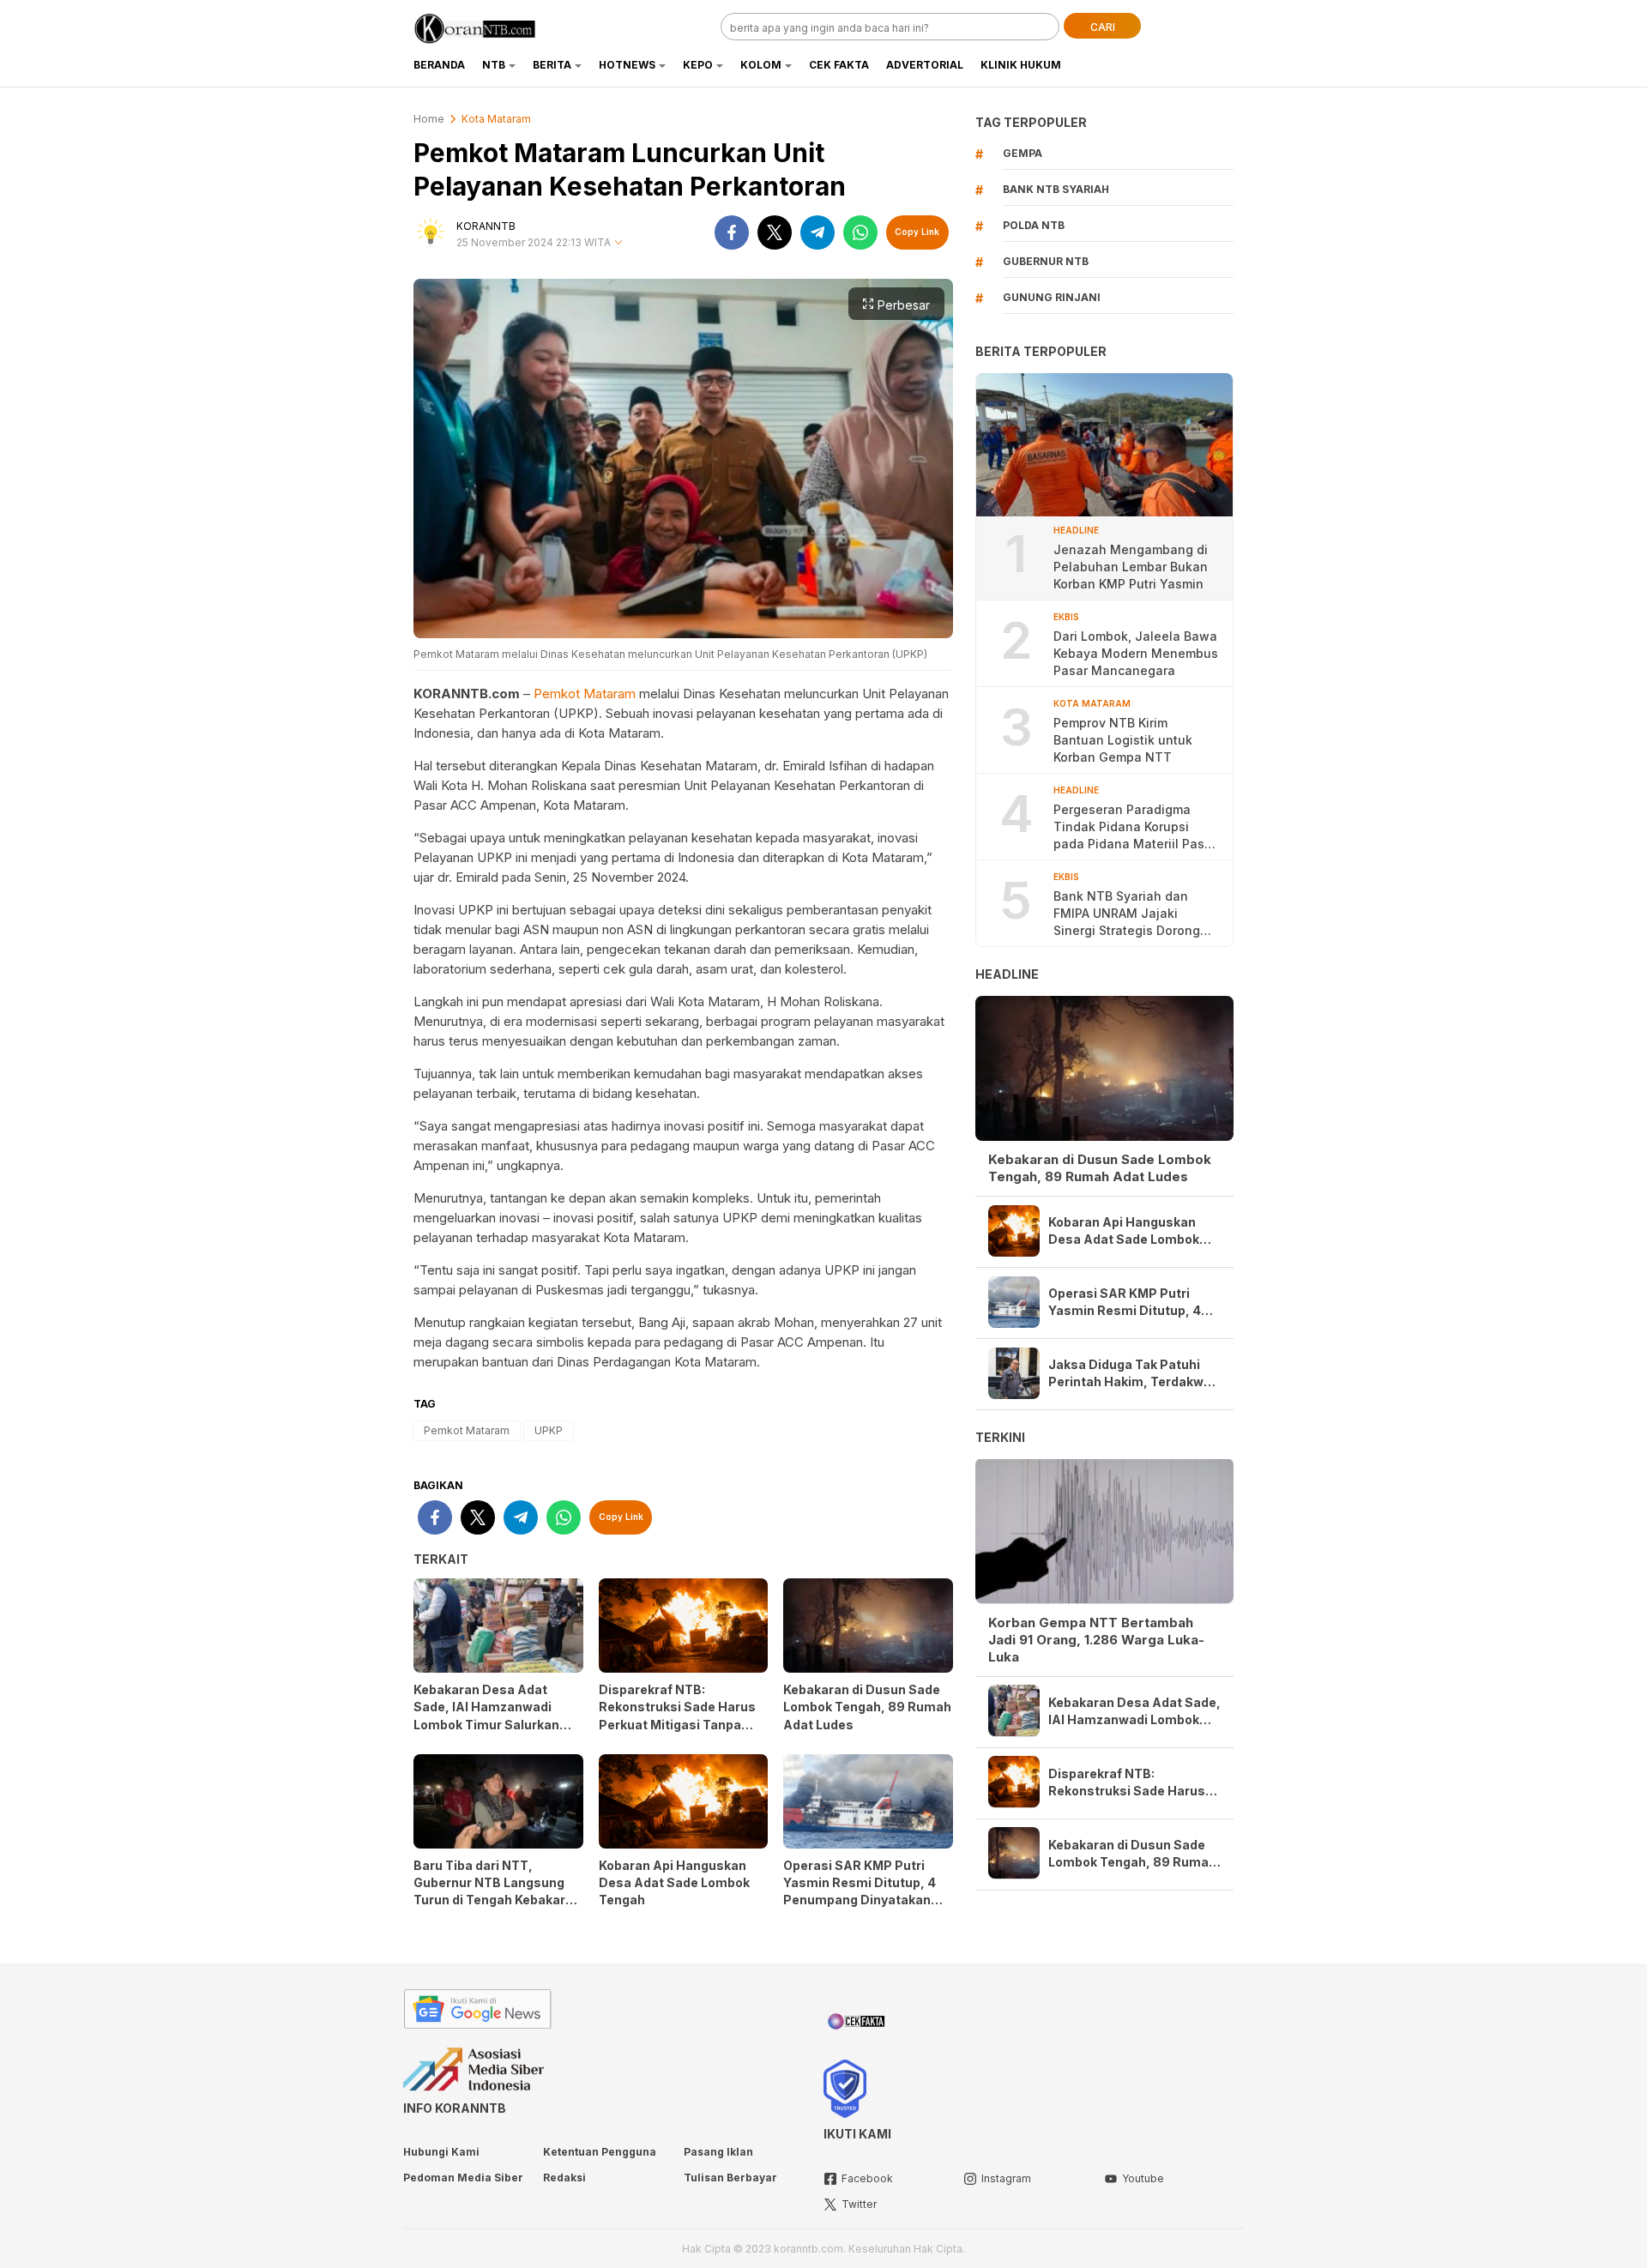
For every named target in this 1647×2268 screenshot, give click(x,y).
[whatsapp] (860, 232)
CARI (1103, 27)
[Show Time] (618, 243)
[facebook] (732, 232)
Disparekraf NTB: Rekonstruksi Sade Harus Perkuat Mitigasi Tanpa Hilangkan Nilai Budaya (677, 1715)
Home (429, 119)
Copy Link (917, 232)
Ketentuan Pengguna (600, 2152)
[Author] (431, 232)
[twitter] (775, 232)
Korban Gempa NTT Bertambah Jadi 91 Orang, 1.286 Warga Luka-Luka (1096, 1639)
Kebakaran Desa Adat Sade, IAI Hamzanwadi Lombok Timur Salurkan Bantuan (486, 1715)
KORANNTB (486, 226)
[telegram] (817, 232)
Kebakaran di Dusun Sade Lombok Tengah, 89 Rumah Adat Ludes (867, 1707)
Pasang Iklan (718, 2152)
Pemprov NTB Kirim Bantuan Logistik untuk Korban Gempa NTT (1123, 740)
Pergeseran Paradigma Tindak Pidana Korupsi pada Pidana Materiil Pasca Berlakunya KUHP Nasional (1136, 827)
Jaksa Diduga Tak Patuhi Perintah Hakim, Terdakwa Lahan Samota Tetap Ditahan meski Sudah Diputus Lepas (1130, 1374)
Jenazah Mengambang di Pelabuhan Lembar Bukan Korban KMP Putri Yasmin (1131, 567)
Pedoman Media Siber (463, 2178)
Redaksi (564, 2178)
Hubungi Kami (441, 2152)
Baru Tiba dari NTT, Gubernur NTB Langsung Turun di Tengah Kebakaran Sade (497, 1891)
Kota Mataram (496, 119)
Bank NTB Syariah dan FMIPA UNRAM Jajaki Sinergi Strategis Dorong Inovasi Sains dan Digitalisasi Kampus (1127, 914)
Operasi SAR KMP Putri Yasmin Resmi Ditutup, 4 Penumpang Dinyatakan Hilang (860, 1891)
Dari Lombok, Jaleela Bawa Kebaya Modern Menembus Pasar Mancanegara (1136, 653)
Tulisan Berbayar (730, 2178)
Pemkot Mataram (585, 694)
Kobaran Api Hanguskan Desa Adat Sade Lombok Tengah (674, 1882)
